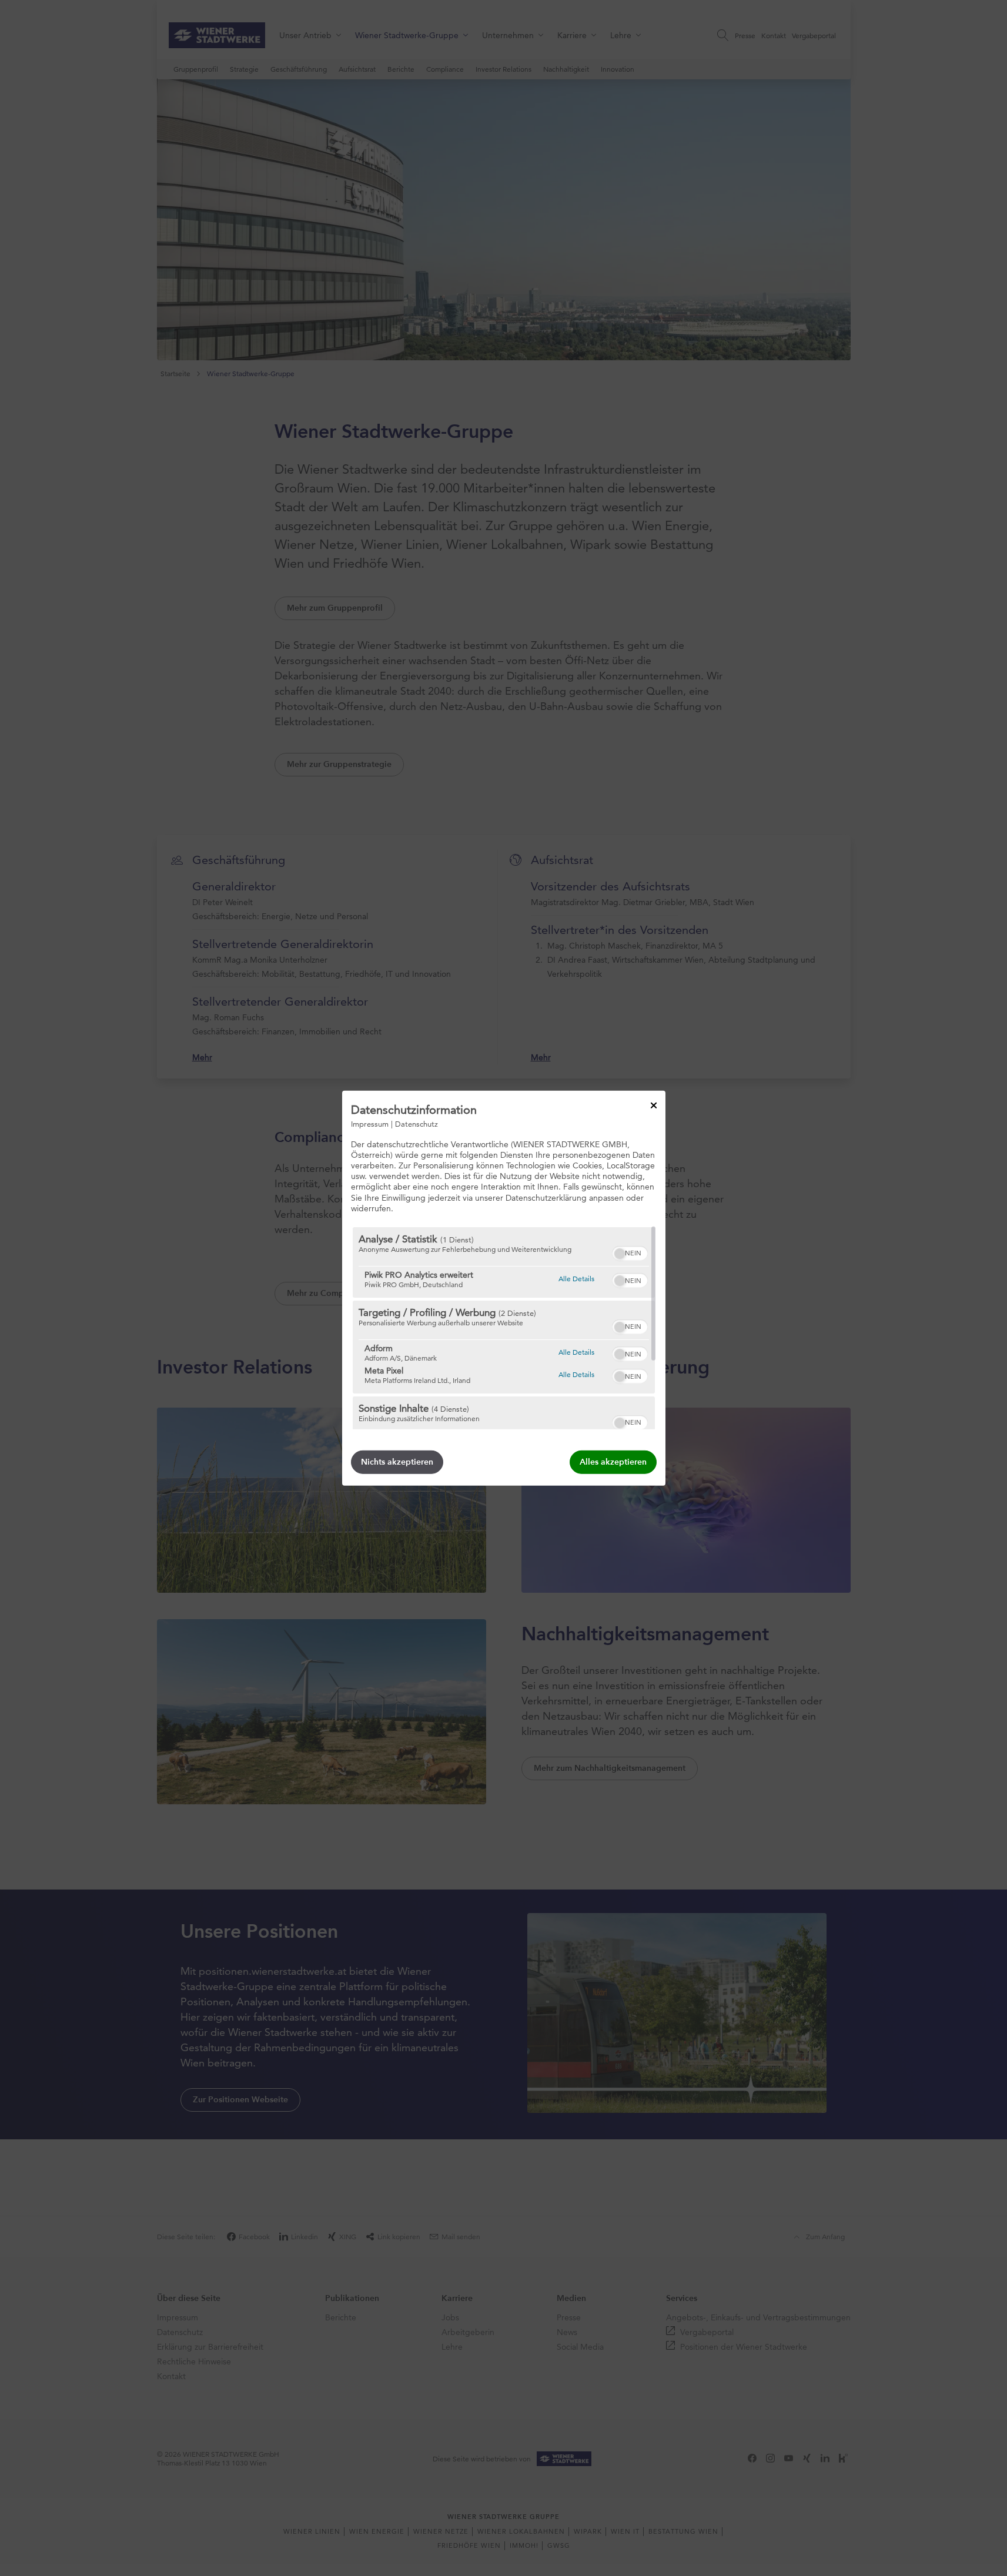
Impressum (370, 1123)
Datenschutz (416, 1123)
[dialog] (504, 1288)
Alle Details (576, 1278)
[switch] (630, 1252)
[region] (504, 1328)
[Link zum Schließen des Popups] (654, 1105)
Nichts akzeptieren (397, 1462)
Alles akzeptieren (613, 1462)
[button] (620, 1254)
